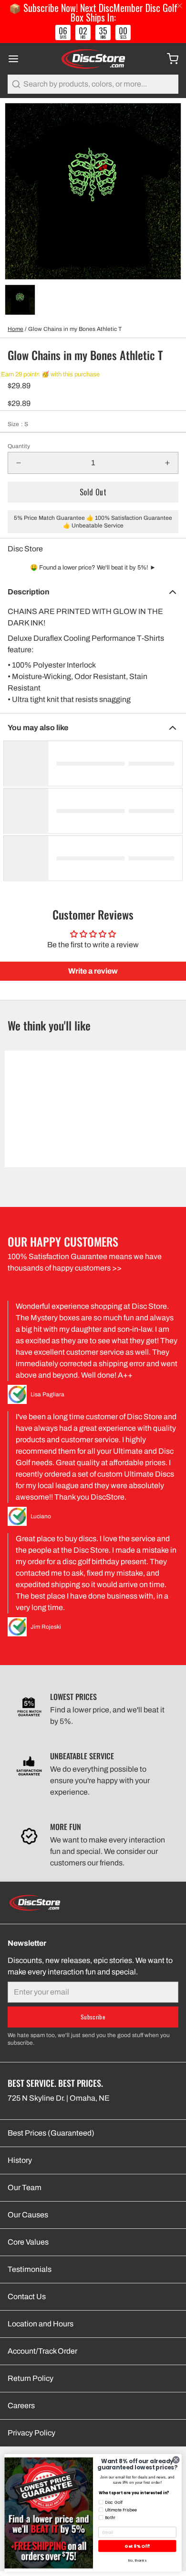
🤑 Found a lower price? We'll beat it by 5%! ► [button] (93, 568)
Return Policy (31, 2378)
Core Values (28, 2242)
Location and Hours (41, 2324)
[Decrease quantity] (19, 463)
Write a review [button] (93, 971)
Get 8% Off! (137, 2546)
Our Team (25, 2187)
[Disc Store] (93, 59)
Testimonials (30, 2269)
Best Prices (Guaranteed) (51, 2133)
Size (18, 424)
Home (15, 329)
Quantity (19, 446)
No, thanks (137, 2560)
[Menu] (17, 59)
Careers (21, 2406)
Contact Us (27, 2296)
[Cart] (169, 59)
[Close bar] (180, 6)
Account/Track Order (42, 2351)
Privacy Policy (31, 2433)
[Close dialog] (176, 2460)
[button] (93, 492)
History (20, 2160)
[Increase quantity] (167, 463)
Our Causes (28, 2215)
